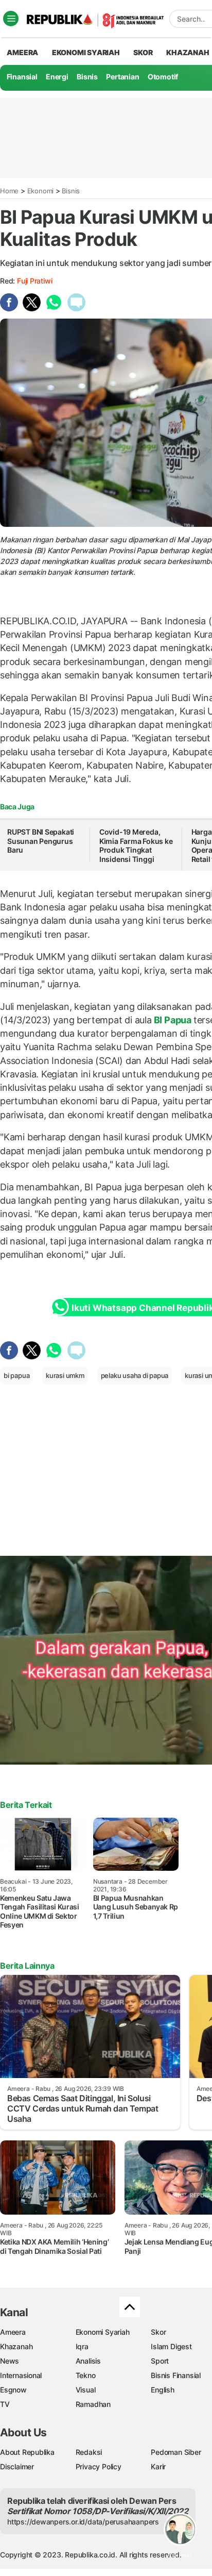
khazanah (188, 52)
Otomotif (163, 77)
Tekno (86, 2375)
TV (5, 2404)
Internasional (21, 2375)
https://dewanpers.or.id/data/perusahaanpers (83, 2522)
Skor (158, 2332)
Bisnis (87, 77)
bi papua (16, 1375)
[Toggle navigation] (11, 19)
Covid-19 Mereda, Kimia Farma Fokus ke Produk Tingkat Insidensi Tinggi (136, 845)
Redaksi (89, 2452)
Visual (86, 2390)
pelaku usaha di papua (135, 1375)
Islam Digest (171, 2346)
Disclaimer (17, 2466)
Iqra (82, 2346)
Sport (160, 2361)
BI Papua (173, 1020)
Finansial (22, 77)
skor (143, 52)
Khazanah (16, 2346)
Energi (57, 77)
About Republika (27, 2452)
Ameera (13, 2332)
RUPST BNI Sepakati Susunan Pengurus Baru (41, 841)
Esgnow (13, 2390)
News (10, 2361)
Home (9, 191)
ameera (22, 52)
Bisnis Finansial (176, 2375)
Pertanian (122, 77)
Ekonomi (41, 191)
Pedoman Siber (176, 2452)
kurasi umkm (65, 1375)
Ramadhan (93, 2404)
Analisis (88, 2361)
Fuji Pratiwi (34, 281)
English (163, 2390)
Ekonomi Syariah (86, 52)
